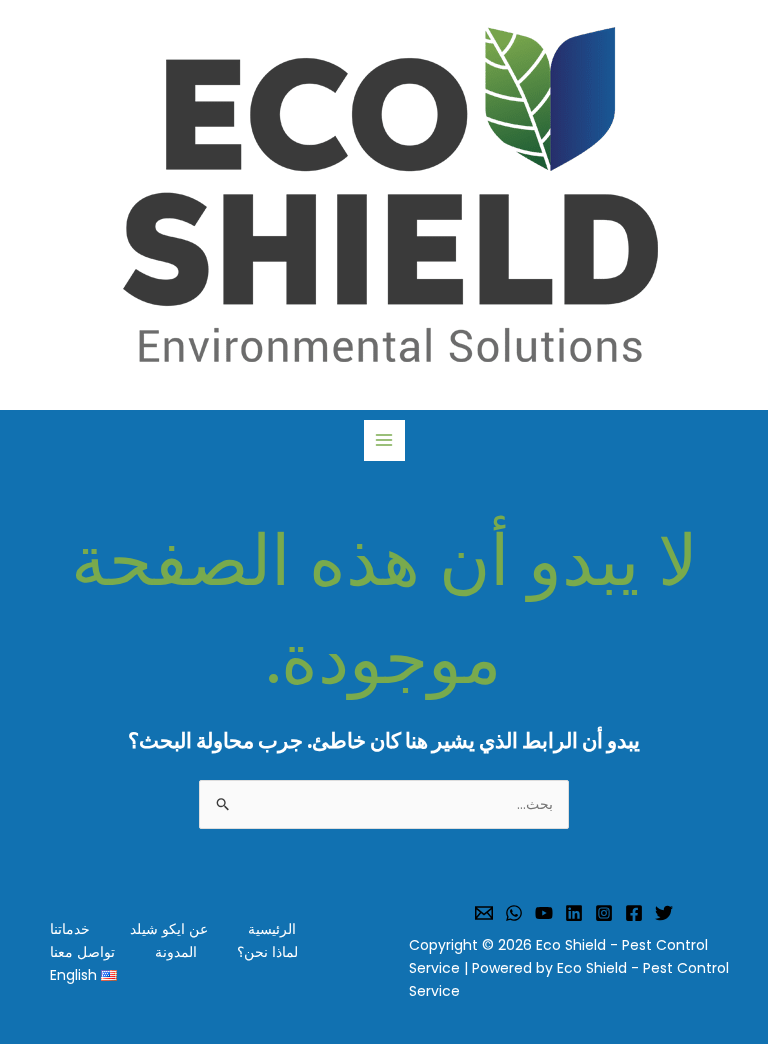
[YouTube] (544, 913)
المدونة (176, 952)
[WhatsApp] (514, 913)
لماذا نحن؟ (267, 952)
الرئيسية (272, 929)
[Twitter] (664, 913)
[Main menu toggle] (384, 440)
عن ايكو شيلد (169, 929)
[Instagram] (604, 913)
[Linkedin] (574, 913)
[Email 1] (484, 913)
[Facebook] (634, 913)
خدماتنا (70, 929)
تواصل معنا (82, 952)
